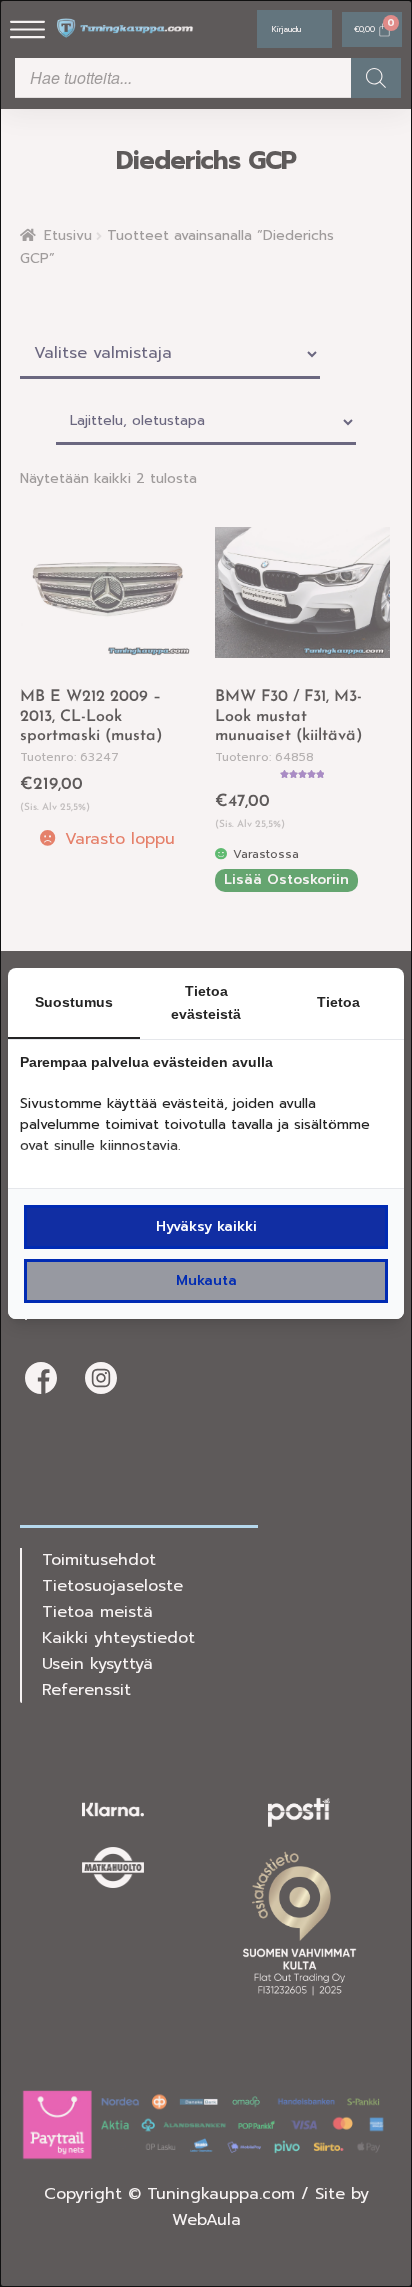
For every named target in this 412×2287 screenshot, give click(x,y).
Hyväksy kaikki (206, 1226)
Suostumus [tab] (74, 1002)
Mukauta (206, 1280)
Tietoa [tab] (338, 1002)
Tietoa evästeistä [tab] (206, 1002)
